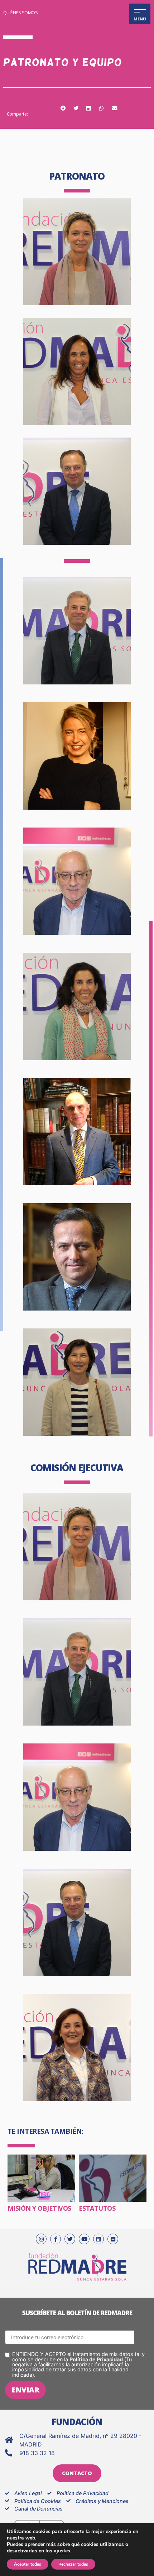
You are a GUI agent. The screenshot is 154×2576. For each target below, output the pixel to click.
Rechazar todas (73, 2564)
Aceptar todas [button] (28, 2564)
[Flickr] (113, 2239)
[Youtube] (84, 2239)
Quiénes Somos (21, 13)
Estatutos (97, 2208)
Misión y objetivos (39, 2208)
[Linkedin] (98, 2239)
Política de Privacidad (96, 2359)
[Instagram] (41, 2239)
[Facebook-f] (56, 2239)
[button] (63, 109)
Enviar (25, 2390)
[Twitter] (70, 2239)
